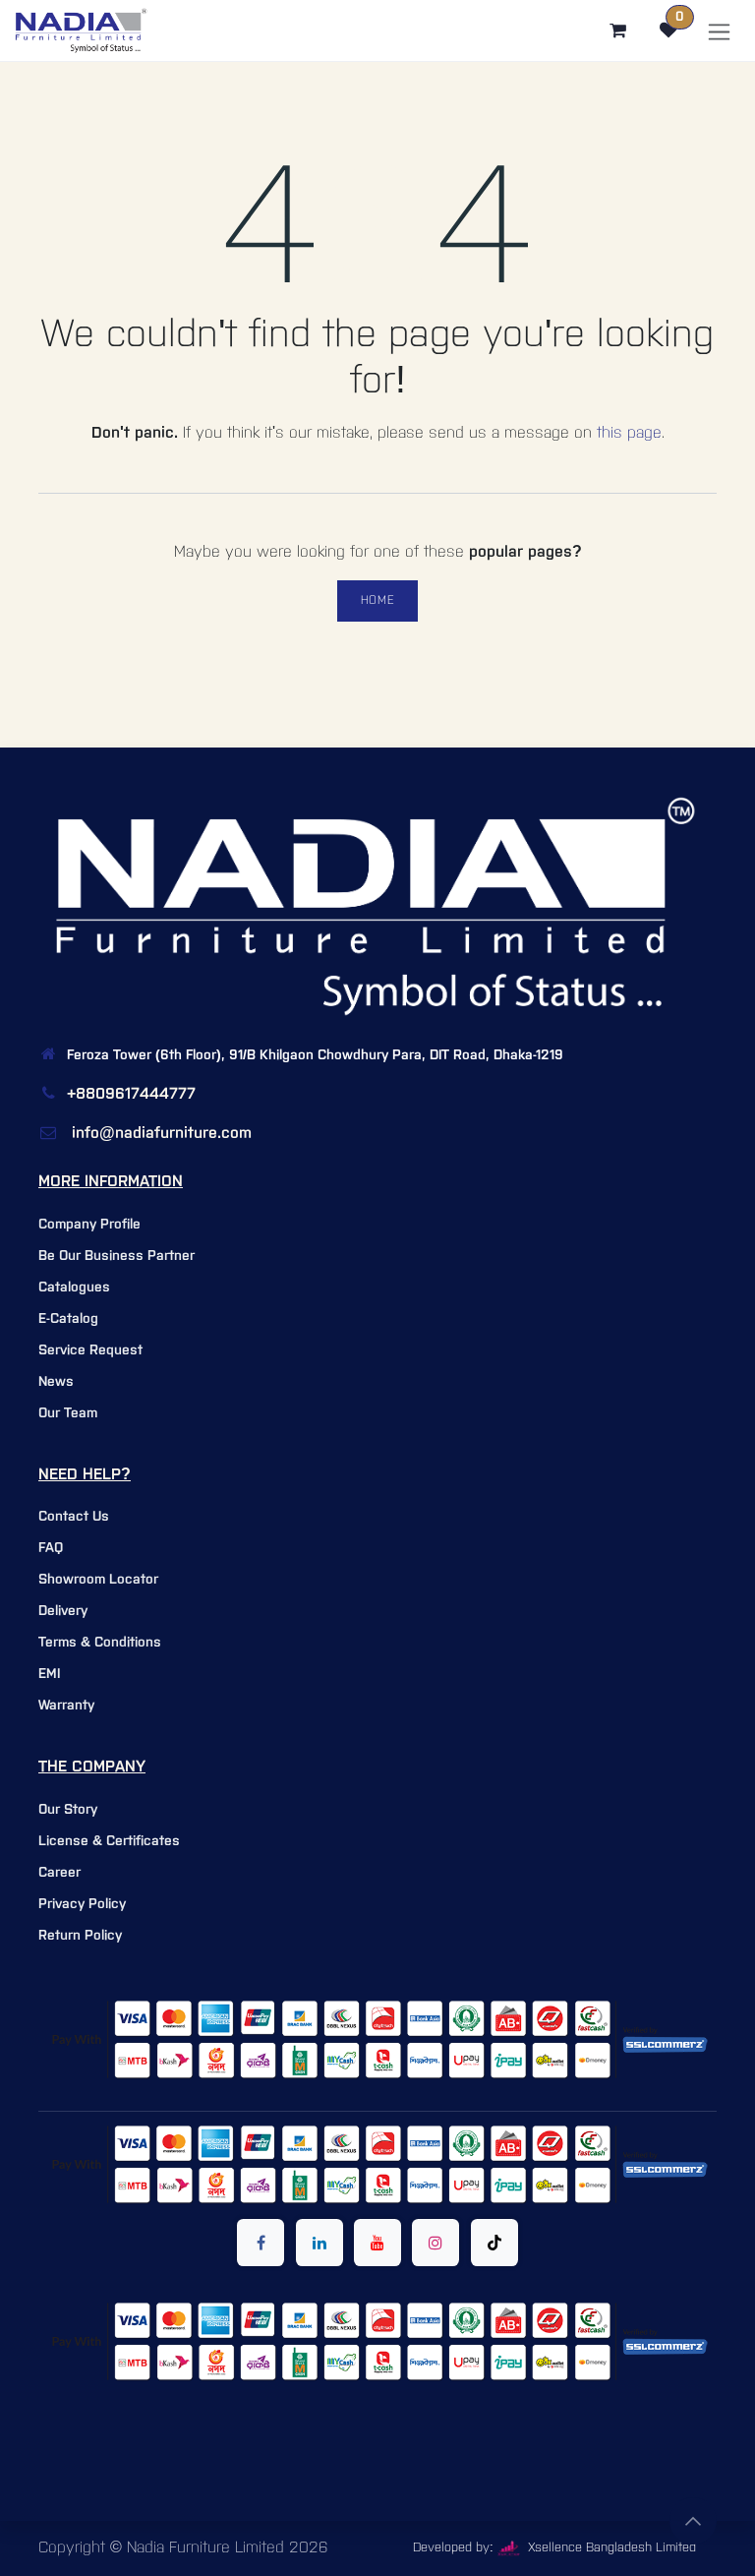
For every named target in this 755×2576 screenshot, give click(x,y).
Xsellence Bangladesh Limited (610, 2548)
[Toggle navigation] (719, 31)
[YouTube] (377, 2243)
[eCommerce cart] (617, 30)
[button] (693, 2521)
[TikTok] (494, 2243)
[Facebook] (261, 2243)
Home (377, 600)
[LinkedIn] (319, 2243)
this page (629, 433)
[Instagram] (436, 2243)
